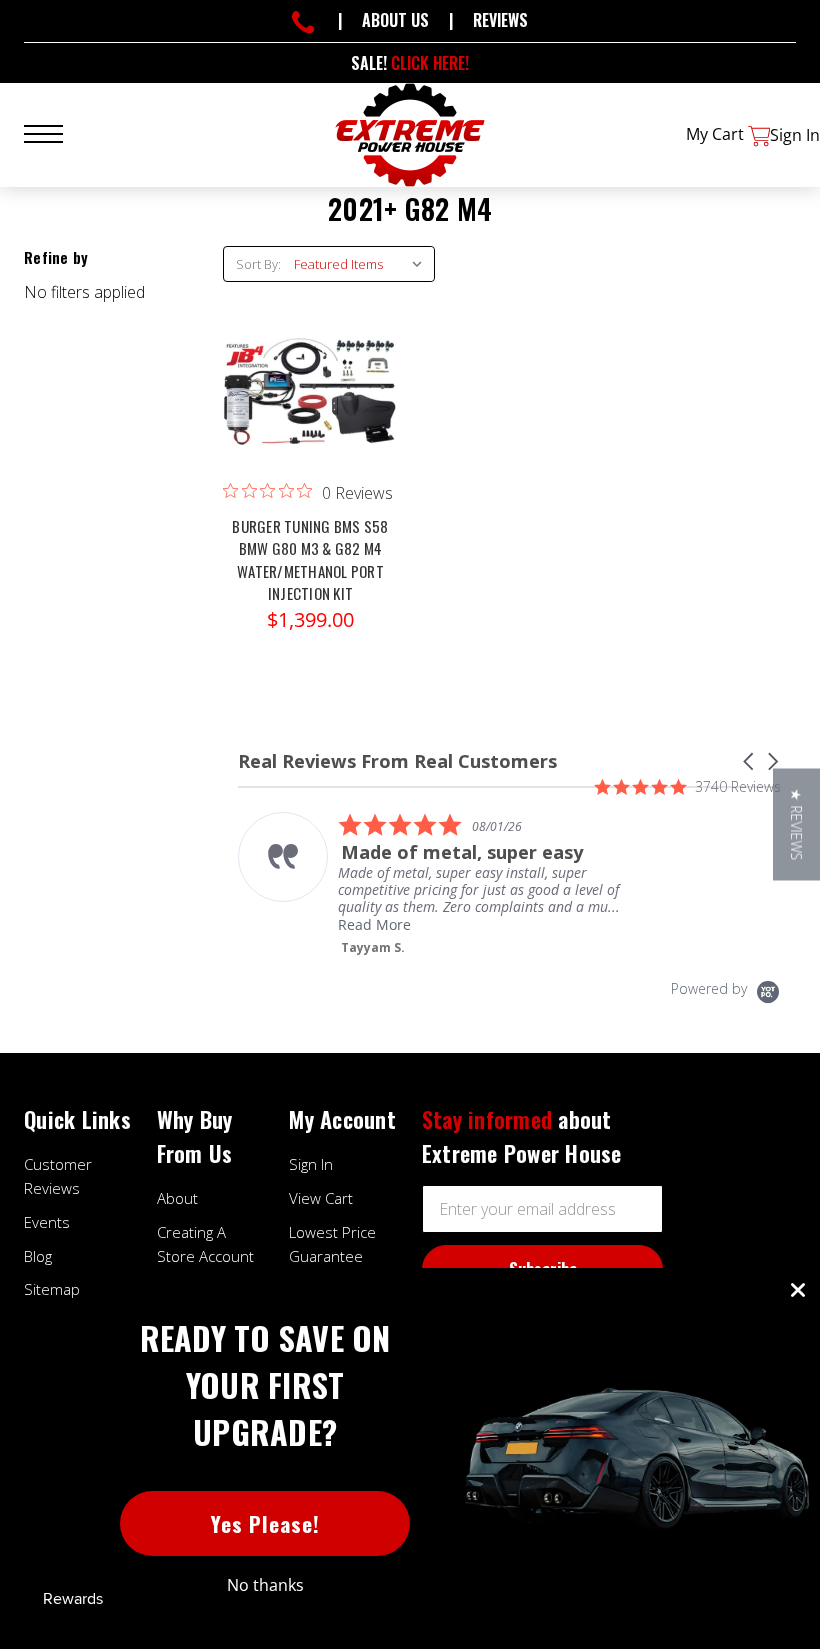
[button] (750, 761)
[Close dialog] (798, 1290)
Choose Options (310, 409)
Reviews (500, 20)
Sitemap (52, 1289)
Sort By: (258, 264)
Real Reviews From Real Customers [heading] (397, 761)
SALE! (410, 63)
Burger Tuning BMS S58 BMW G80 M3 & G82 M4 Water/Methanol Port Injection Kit (310, 560)
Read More (374, 924)
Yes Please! (265, 1523)
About (177, 1198)
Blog (38, 1256)
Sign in (795, 135)
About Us (395, 20)
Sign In (311, 1164)
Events (47, 1222)
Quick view (310, 369)
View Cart (321, 1198)
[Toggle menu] (55, 131)
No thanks (265, 1585)
